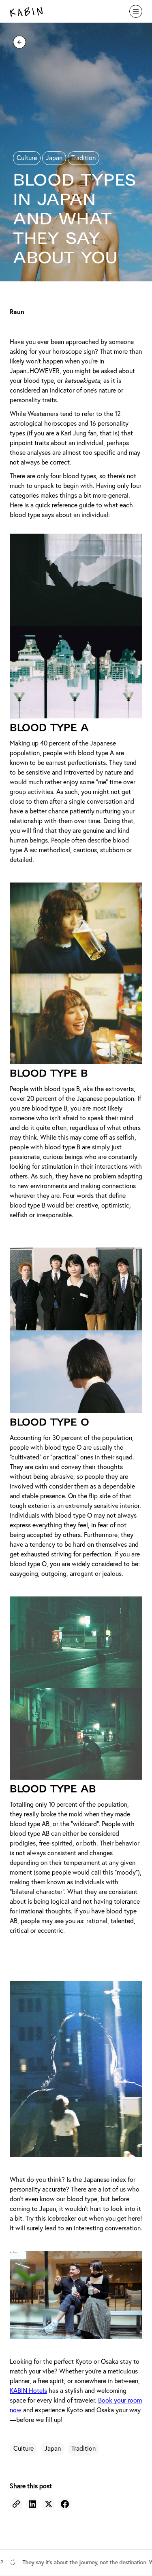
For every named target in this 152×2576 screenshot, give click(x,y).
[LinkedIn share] (32, 2504)
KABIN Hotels (28, 2391)
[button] (136, 11)
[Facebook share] (65, 2504)
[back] (19, 42)
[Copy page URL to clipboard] (16, 2504)
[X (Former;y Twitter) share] (49, 2504)
